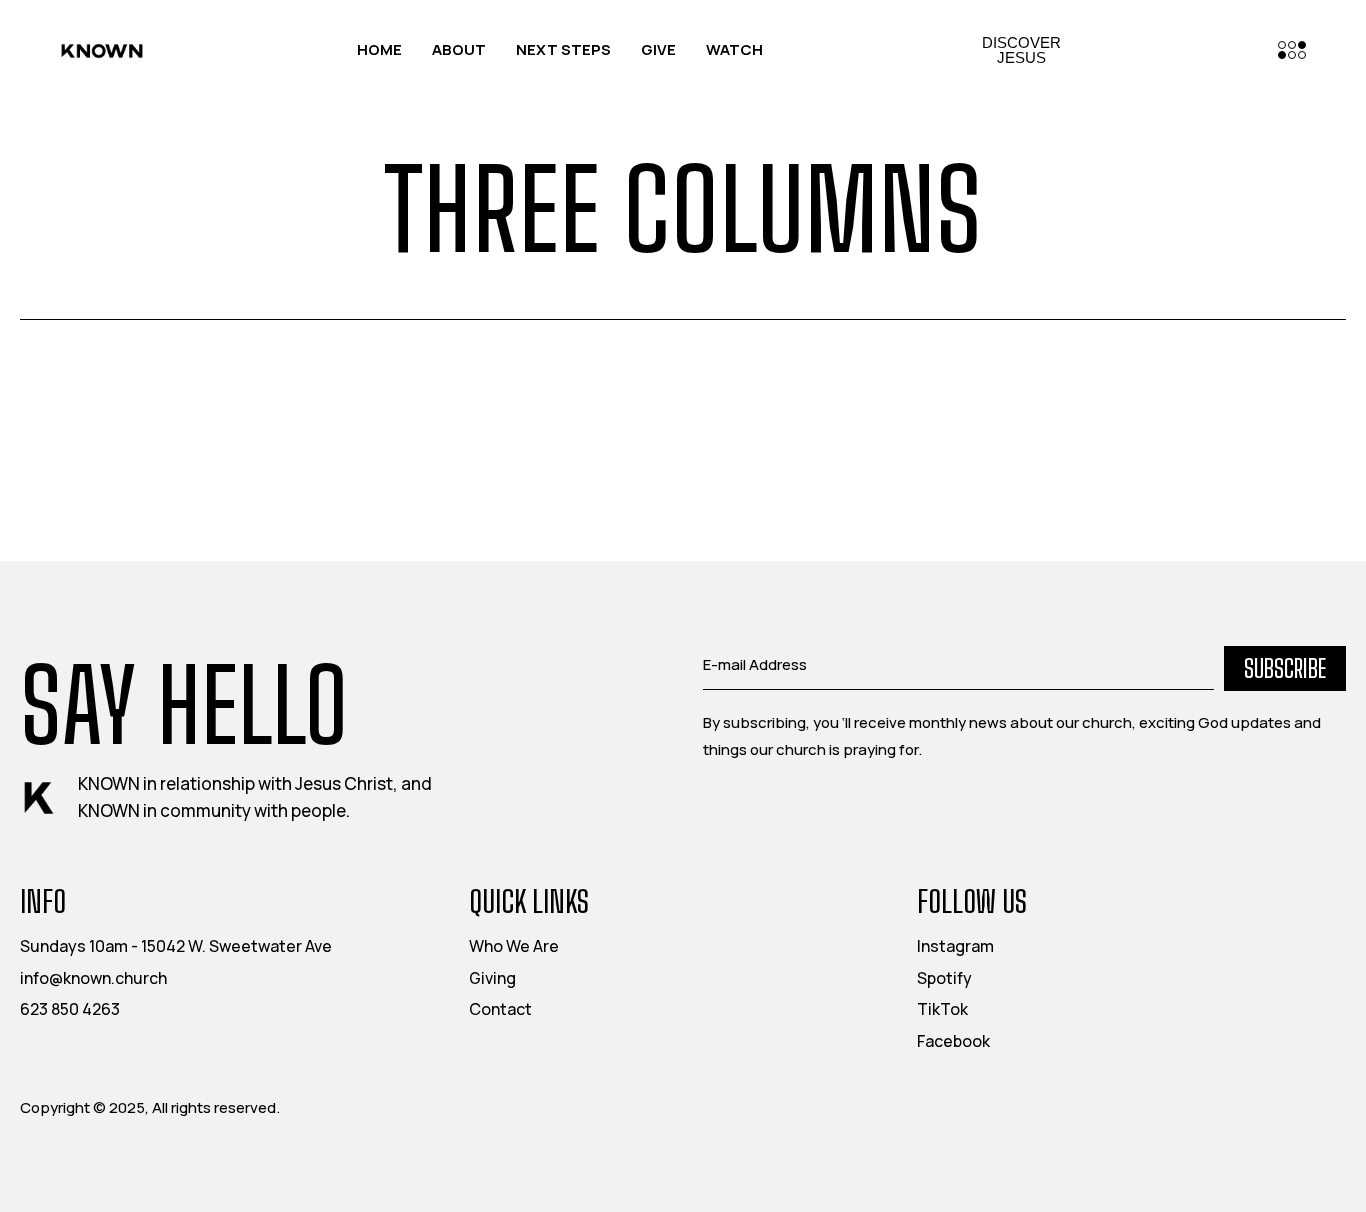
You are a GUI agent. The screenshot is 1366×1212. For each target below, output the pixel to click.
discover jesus (1021, 50)
